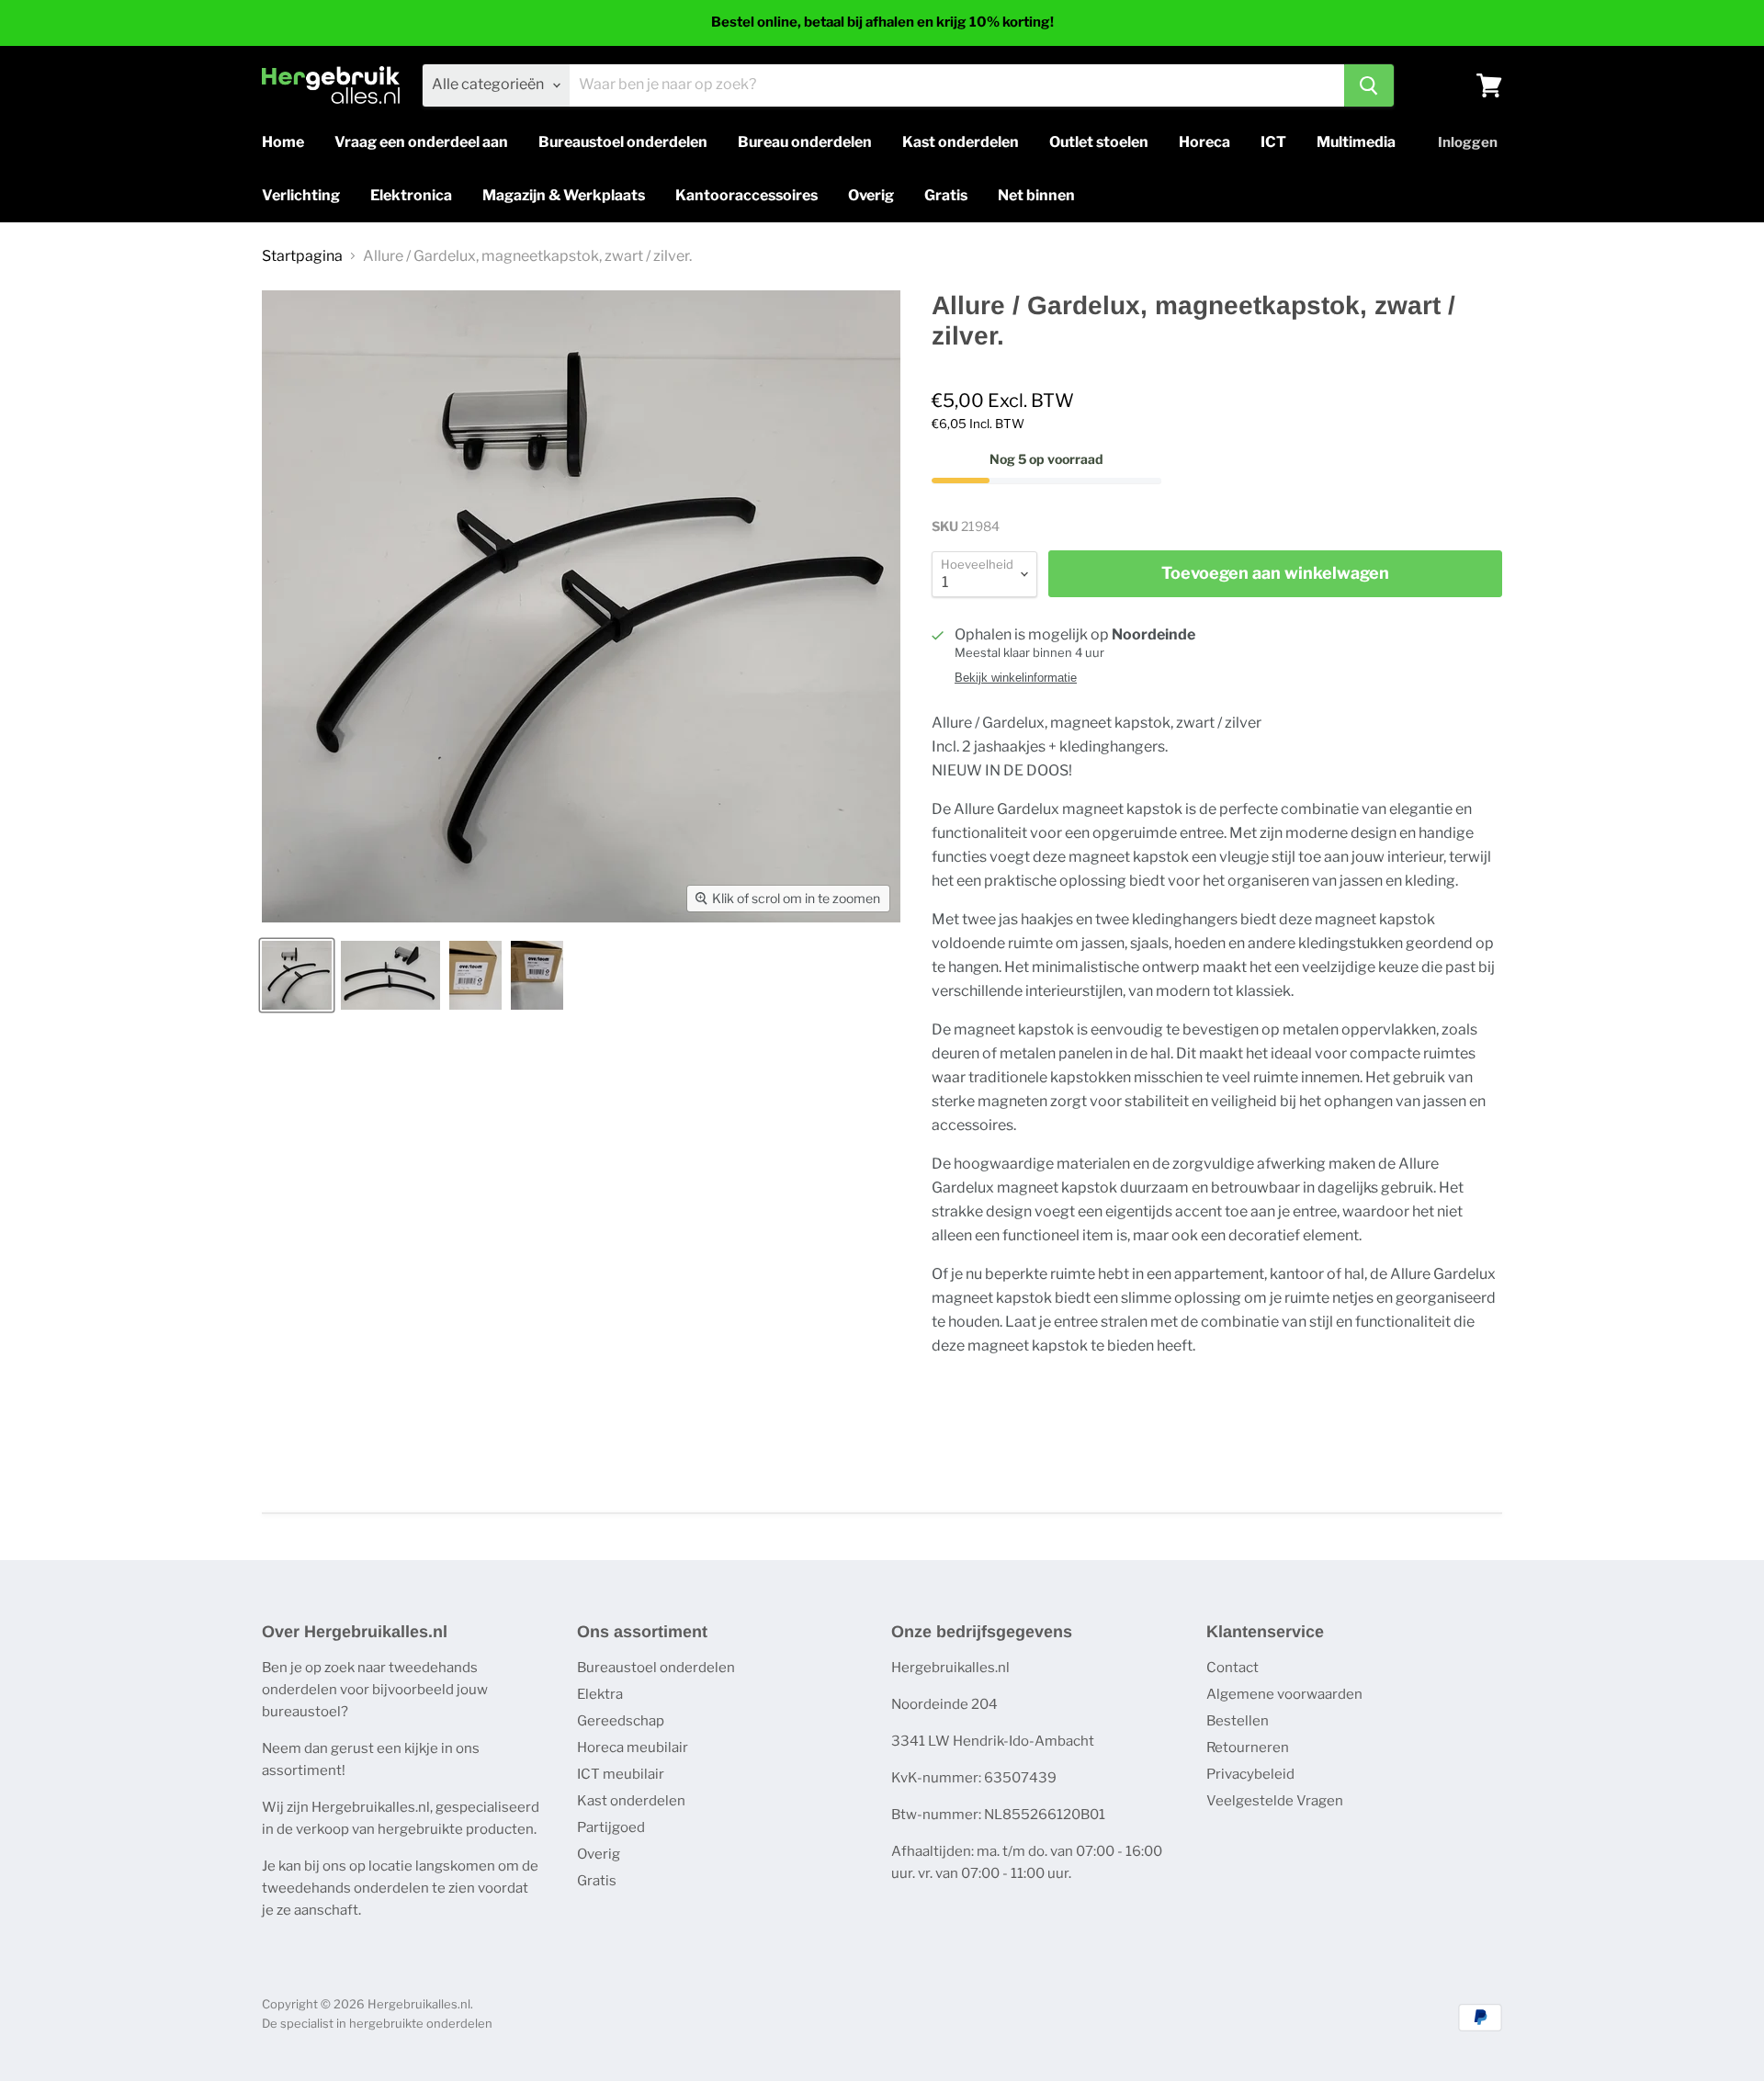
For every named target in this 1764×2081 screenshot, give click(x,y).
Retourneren (1248, 1747)
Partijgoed (611, 1827)
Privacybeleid (1250, 1774)
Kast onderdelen (961, 142)
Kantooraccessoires (746, 195)
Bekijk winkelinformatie (1016, 678)
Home (283, 142)
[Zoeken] (1369, 85)
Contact (1233, 1668)
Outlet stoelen (1099, 142)
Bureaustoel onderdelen (623, 142)
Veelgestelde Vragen (1275, 1801)
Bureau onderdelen (805, 142)
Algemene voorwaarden (1284, 1694)
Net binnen (1036, 195)
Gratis (946, 195)
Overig (871, 195)
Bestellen (1238, 1721)
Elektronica (411, 195)
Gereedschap (621, 1721)
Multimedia (1356, 142)
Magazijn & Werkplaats (564, 195)
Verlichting (301, 195)
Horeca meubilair (633, 1747)
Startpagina (302, 256)
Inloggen (1468, 142)
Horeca (1204, 142)
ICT (1273, 142)
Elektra (600, 1694)
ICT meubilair (621, 1774)
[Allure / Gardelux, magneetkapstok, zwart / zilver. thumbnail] (297, 975)
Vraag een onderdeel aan (421, 142)
